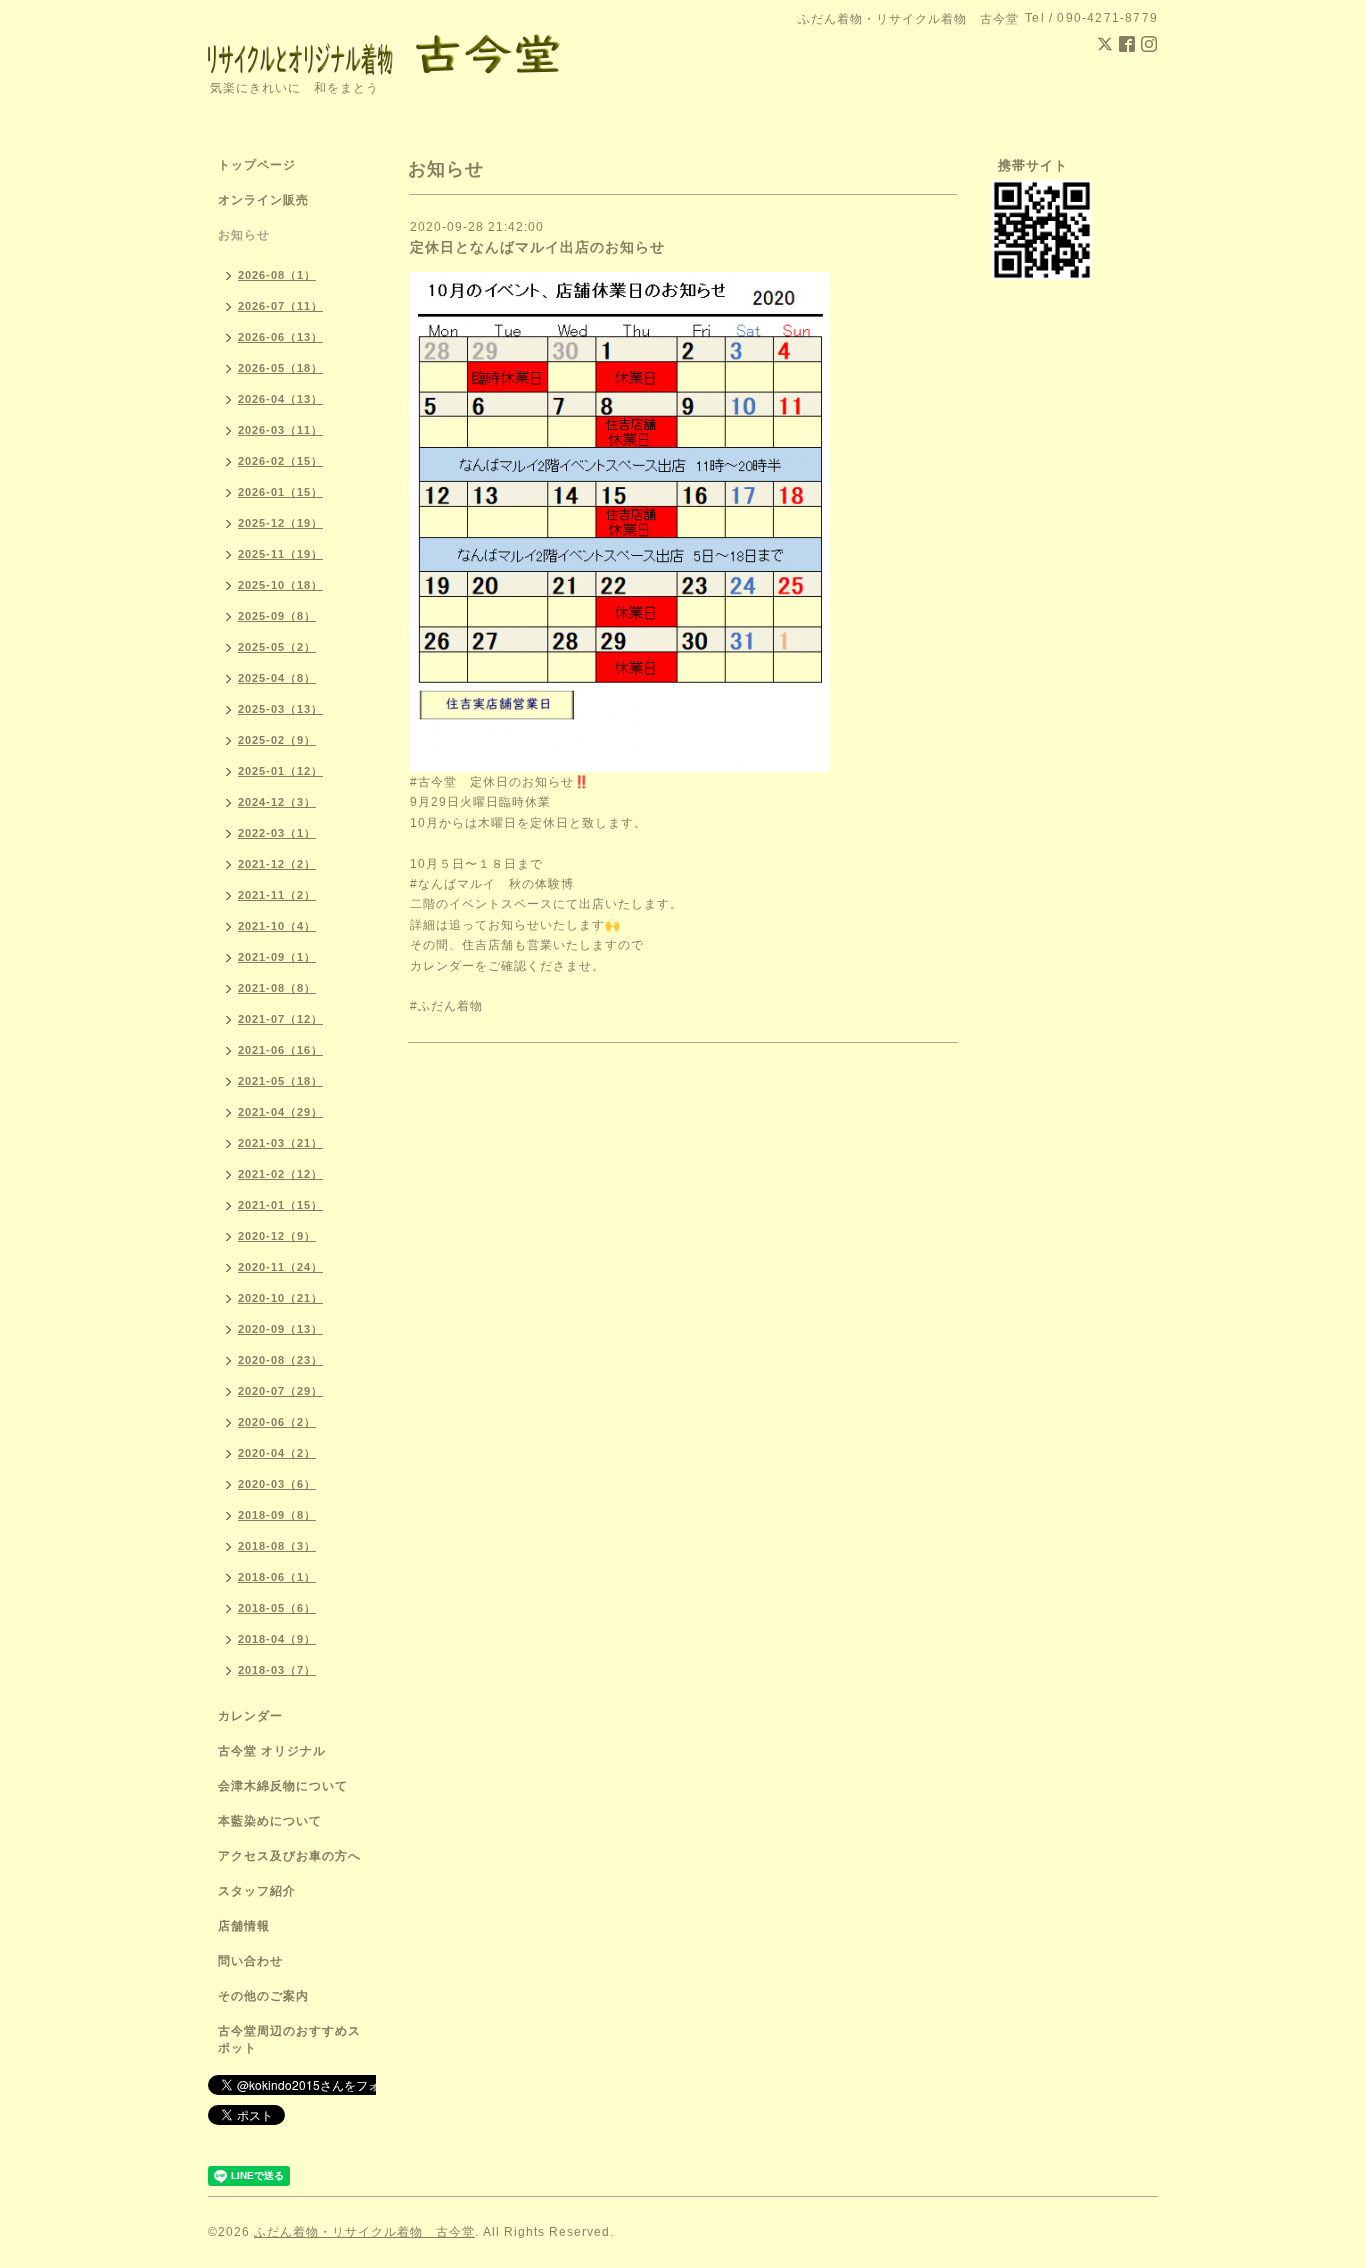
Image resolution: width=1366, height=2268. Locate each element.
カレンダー (250, 1716)
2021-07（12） (280, 1019)
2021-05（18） (280, 1081)
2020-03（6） (277, 1484)
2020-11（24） (280, 1267)
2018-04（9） (277, 1639)
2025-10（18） (280, 585)
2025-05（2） (277, 647)
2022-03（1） (277, 833)
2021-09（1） (277, 957)
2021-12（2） (277, 864)
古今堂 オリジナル (272, 1751)
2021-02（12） (280, 1174)
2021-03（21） (280, 1143)
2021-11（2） (277, 895)
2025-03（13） (280, 709)
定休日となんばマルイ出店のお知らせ (537, 247)
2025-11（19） (280, 554)
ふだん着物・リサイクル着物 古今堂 (364, 2232)
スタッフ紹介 (257, 1891)
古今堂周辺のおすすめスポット (289, 2039)
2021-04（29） (280, 1112)
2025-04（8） (277, 678)
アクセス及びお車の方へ (289, 1856)
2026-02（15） (280, 461)
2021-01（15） (280, 1205)
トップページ (257, 165)
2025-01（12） (280, 771)
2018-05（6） (277, 1608)
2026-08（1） (277, 275)
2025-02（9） (277, 740)
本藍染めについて (270, 1821)
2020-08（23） (280, 1360)
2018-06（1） (277, 1577)
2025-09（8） (277, 616)
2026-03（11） (280, 430)
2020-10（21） (280, 1298)
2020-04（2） (277, 1453)
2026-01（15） (280, 492)
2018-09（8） (277, 1515)
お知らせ (244, 235)
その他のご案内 (263, 1996)
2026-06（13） (280, 337)
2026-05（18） (280, 368)
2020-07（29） (280, 1391)
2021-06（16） (280, 1050)
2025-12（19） (280, 523)
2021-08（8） (277, 988)
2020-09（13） (280, 1329)
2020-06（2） (277, 1422)
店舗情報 (244, 1926)
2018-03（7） (277, 1670)
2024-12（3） (277, 802)
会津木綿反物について (283, 1786)
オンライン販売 (263, 200)
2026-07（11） (280, 306)
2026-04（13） (280, 399)
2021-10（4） (277, 926)
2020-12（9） (277, 1236)
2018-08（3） (277, 1546)
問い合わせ (250, 1961)
